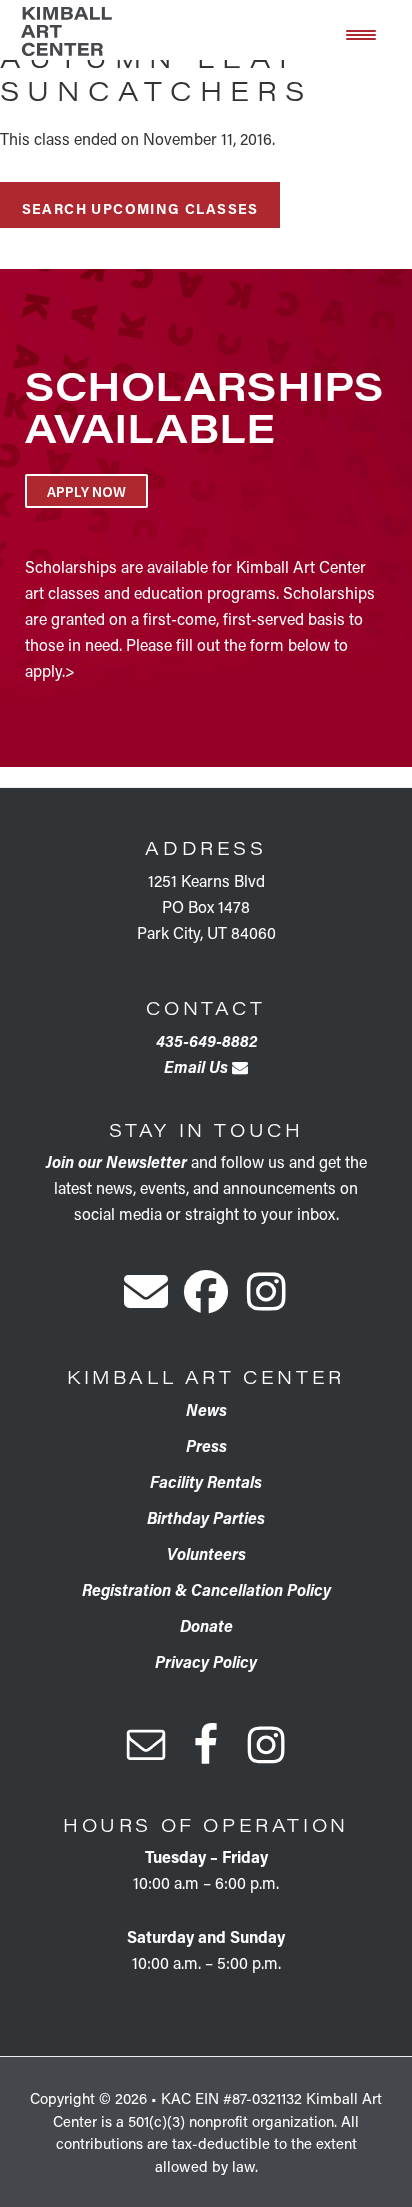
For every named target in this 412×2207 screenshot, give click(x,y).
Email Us (198, 1066)
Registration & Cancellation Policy (206, 1589)
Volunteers (206, 1553)
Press (206, 1445)
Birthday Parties (206, 1517)
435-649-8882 (206, 1040)
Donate (206, 1625)
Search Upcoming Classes (140, 208)
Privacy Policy (206, 1661)
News (206, 1409)
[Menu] (361, 33)
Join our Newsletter (116, 1161)
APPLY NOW (86, 491)
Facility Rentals (206, 1481)
